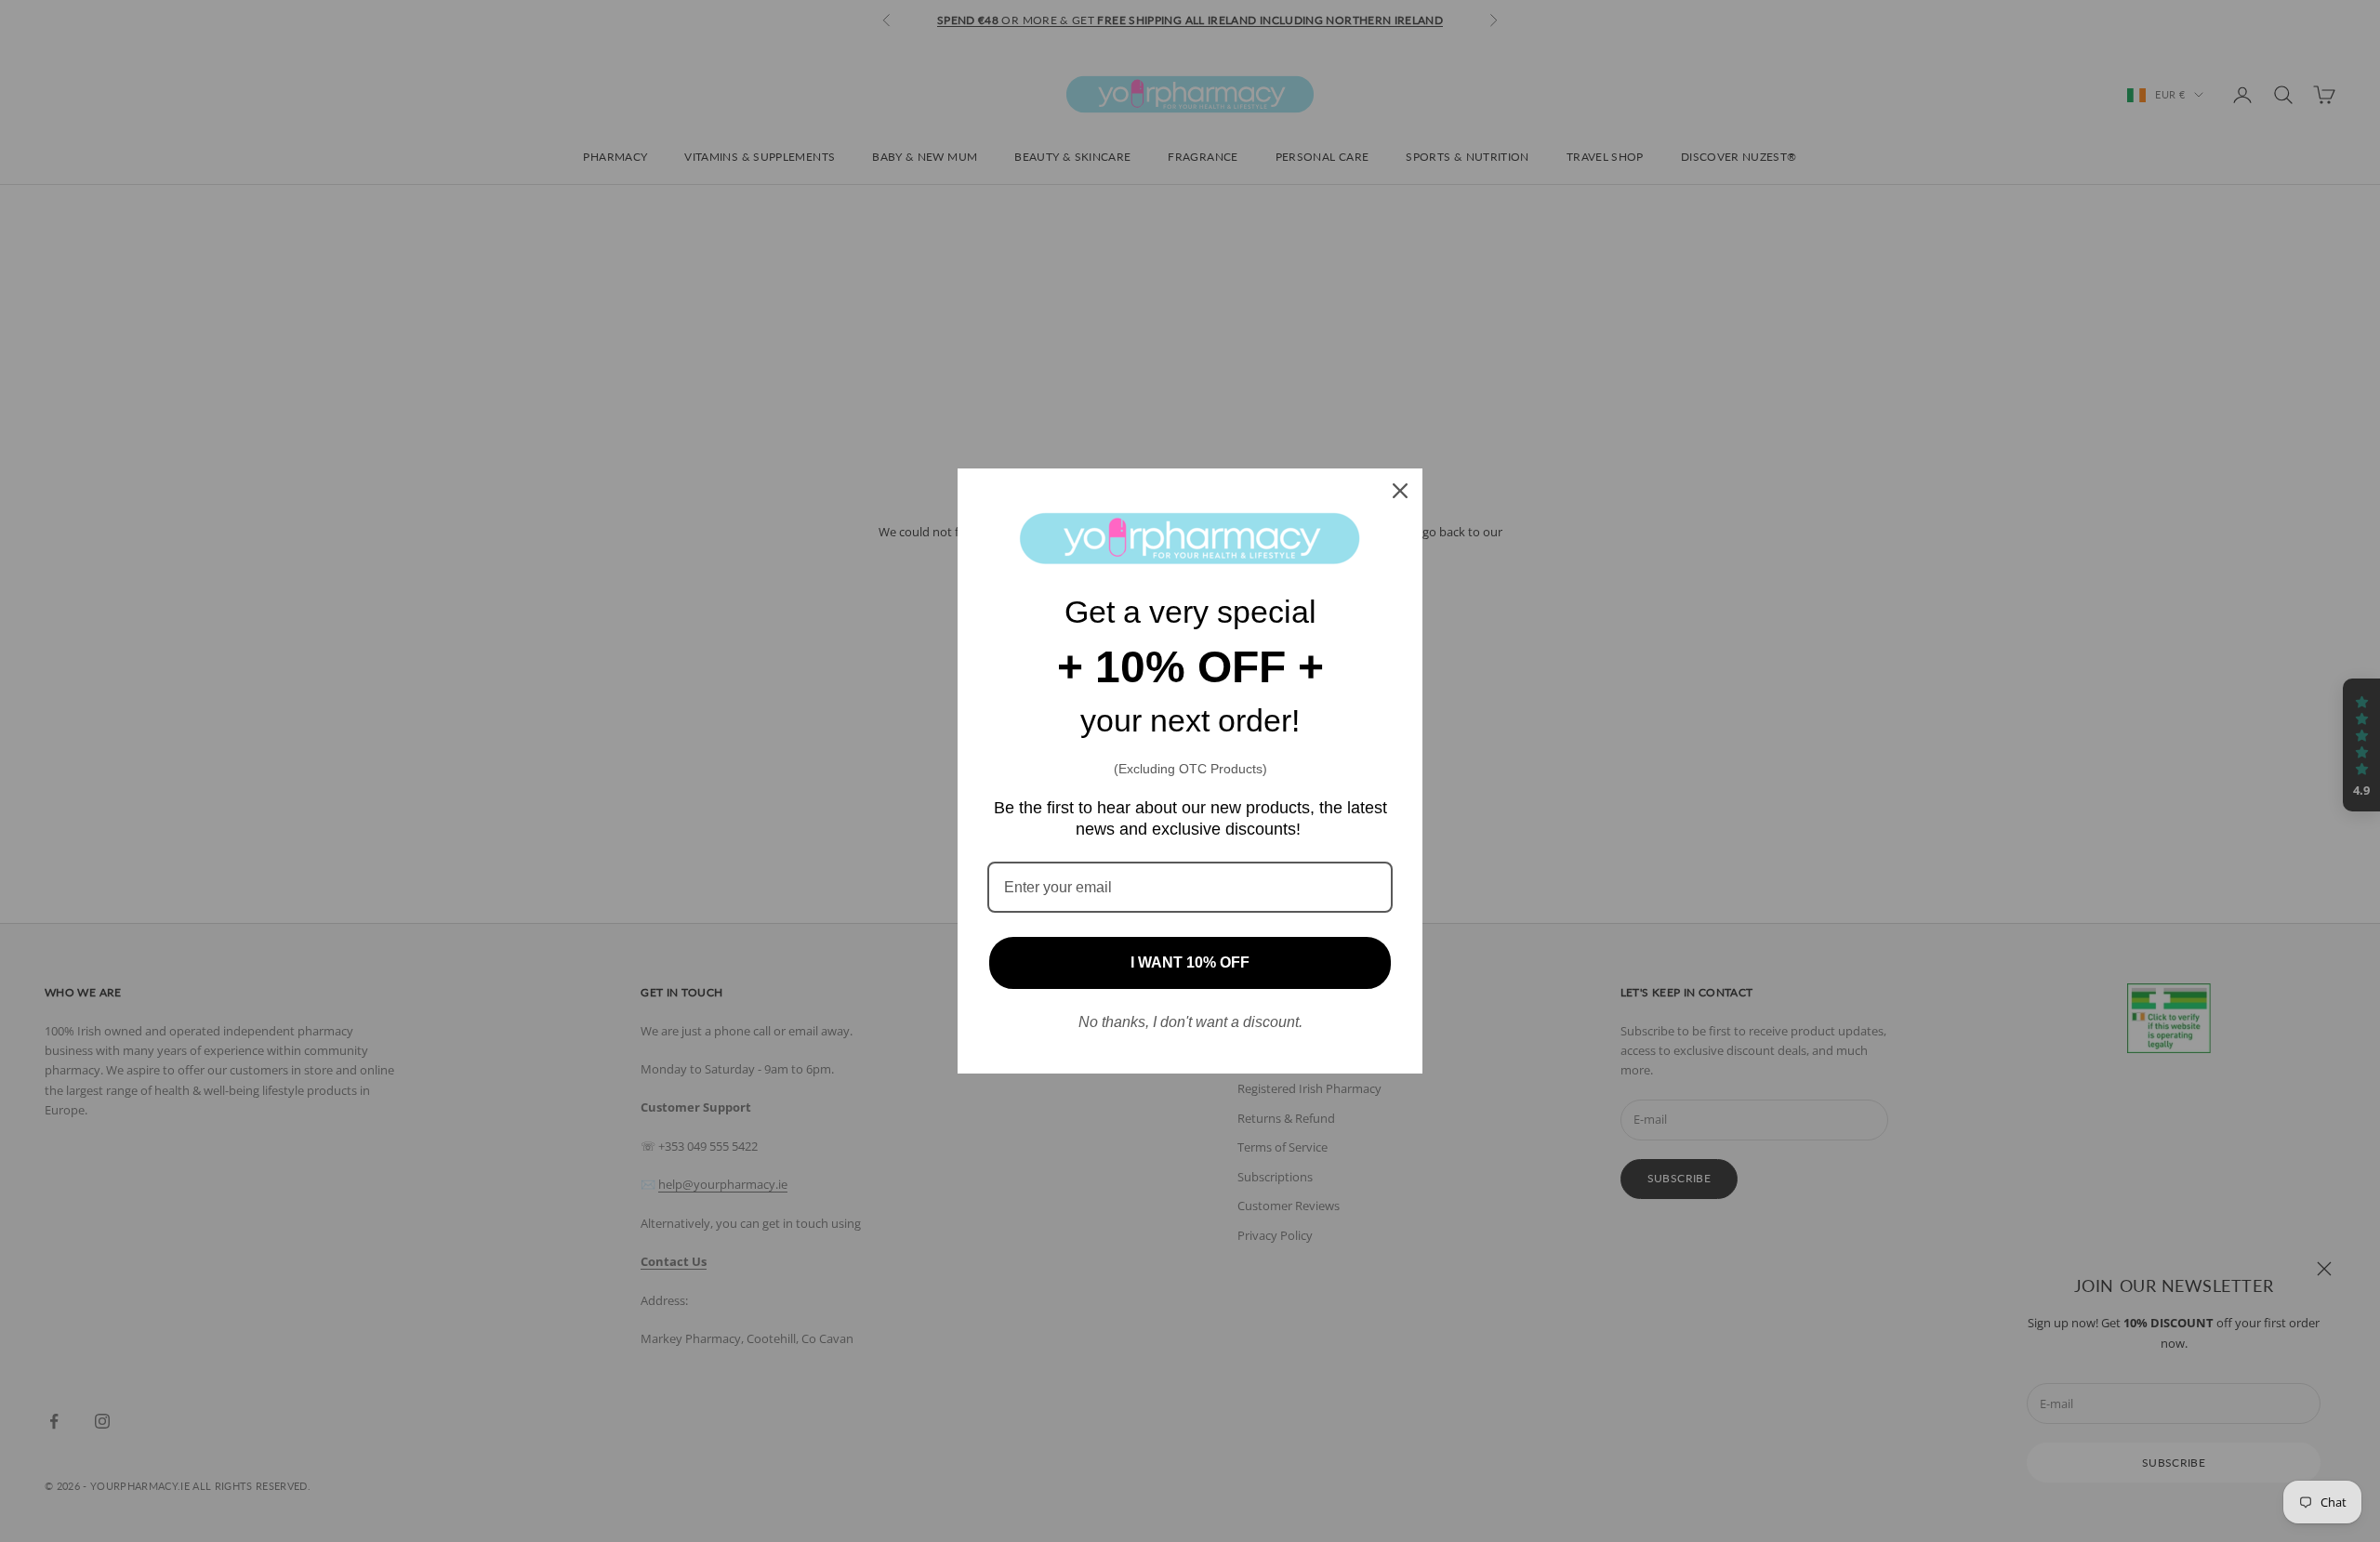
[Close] (1400, 491)
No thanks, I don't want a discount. (1190, 1022)
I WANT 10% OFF (1190, 962)
